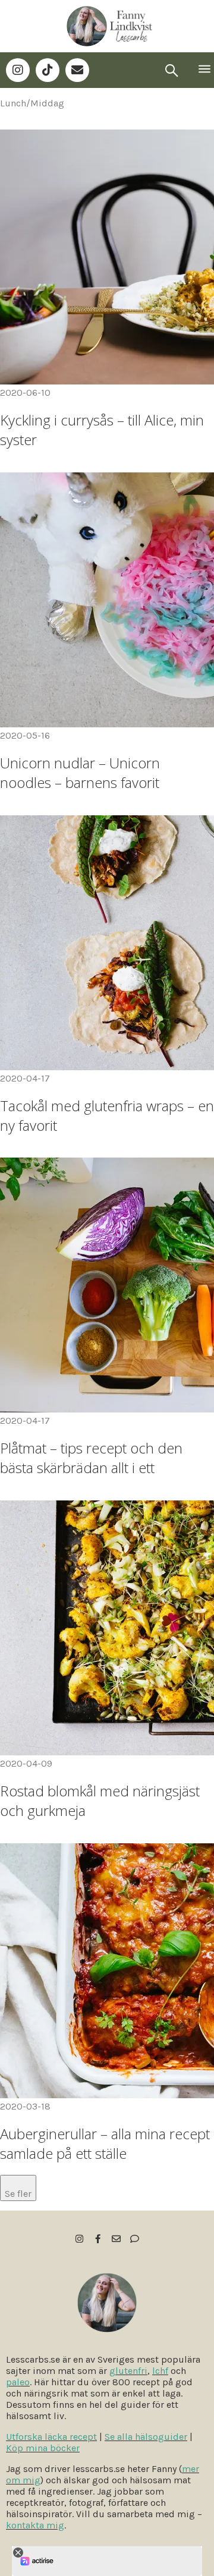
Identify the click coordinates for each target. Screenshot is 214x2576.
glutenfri (128, 2371)
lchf (160, 2371)
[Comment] (135, 2239)
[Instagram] (18, 70)
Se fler (18, 2194)
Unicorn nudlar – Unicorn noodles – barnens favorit (80, 773)
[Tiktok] (48, 70)
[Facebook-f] (98, 2239)
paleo (18, 2382)
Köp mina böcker (43, 2448)
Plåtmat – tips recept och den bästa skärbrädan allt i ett (91, 1458)
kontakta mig (35, 2525)
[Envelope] (77, 70)
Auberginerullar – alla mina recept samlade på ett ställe (105, 2143)
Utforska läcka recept (51, 2437)
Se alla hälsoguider (146, 2437)
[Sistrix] (172, 70)
